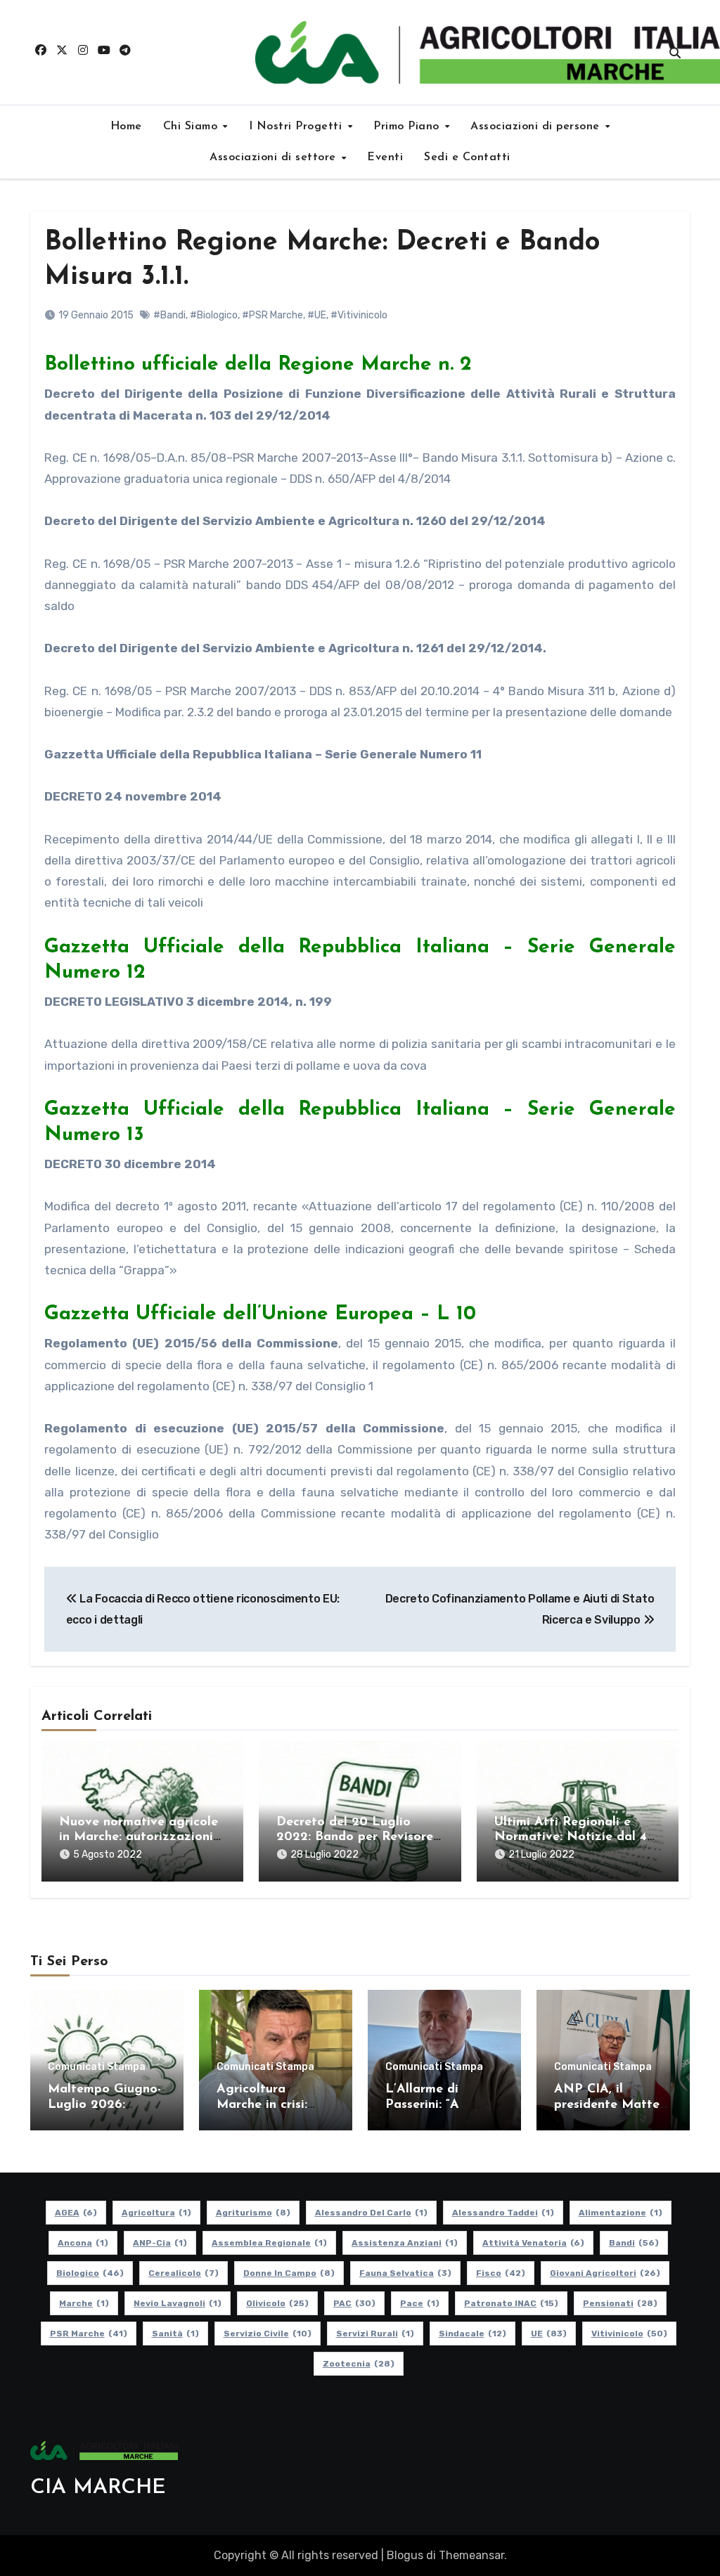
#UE (317, 315)
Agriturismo (253, 2213)
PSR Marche (89, 2334)
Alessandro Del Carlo (371, 2213)
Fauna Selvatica (405, 2273)
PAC (354, 2303)
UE (549, 2334)
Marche (84, 2303)
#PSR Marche (272, 315)
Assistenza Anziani (405, 2243)
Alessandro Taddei (503, 2213)
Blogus (405, 2555)
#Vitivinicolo (359, 315)
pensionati (620, 2303)
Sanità (175, 2334)
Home (126, 127)
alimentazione (621, 2213)
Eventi (385, 157)
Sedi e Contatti (467, 157)
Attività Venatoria (533, 2243)
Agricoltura (156, 2213)
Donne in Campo (289, 2273)
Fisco (501, 2273)
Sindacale (472, 2334)
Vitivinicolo (629, 2334)
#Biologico (214, 315)
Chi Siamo (192, 127)
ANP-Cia (160, 2243)
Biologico (90, 2273)
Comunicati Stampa (97, 2067)
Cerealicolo (184, 2273)
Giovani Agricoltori (605, 2273)
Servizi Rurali (375, 2334)
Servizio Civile (268, 2334)
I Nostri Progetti (297, 127)
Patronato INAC (511, 2303)
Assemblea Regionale (269, 2243)
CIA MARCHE (98, 2488)
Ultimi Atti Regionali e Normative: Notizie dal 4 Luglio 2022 (571, 1838)
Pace (420, 2303)
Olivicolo (277, 2303)
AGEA (76, 2213)
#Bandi (169, 315)
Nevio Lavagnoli (178, 2303)
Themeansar (471, 2555)
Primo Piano (408, 127)
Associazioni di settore (275, 157)
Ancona (83, 2243)
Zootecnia (359, 2364)
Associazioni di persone (537, 127)
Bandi (634, 2243)
